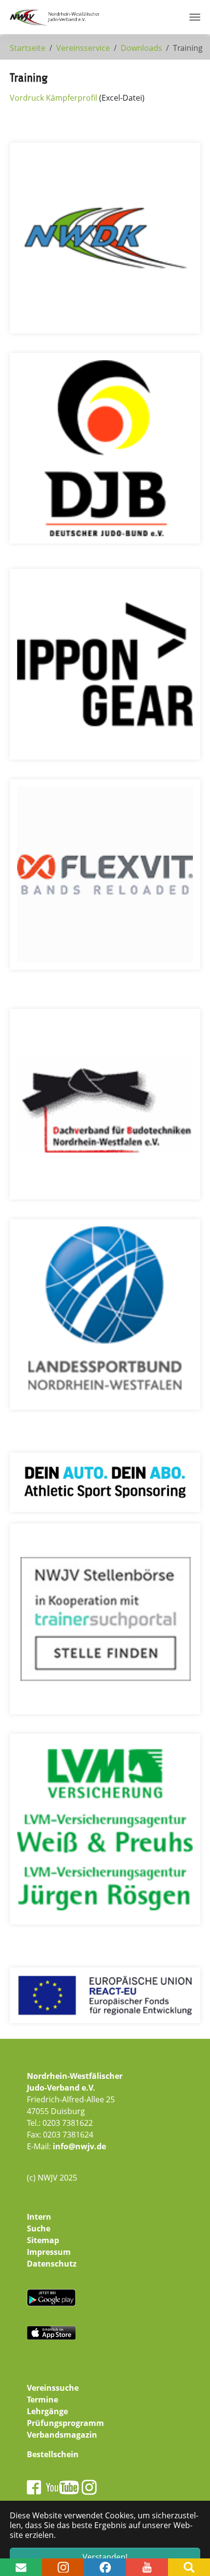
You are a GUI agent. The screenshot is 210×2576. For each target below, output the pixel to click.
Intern (39, 2217)
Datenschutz (52, 2264)
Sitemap (43, 2240)
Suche (39, 2228)
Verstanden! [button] (105, 2557)
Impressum (49, 2252)
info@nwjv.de (79, 2146)
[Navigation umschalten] (195, 17)
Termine (42, 2400)
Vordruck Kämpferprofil (53, 98)
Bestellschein (53, 2454)
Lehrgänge (47, 2411)
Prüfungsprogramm (65, 2423)
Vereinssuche (53, 2388)
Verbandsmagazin (62, 2435)
